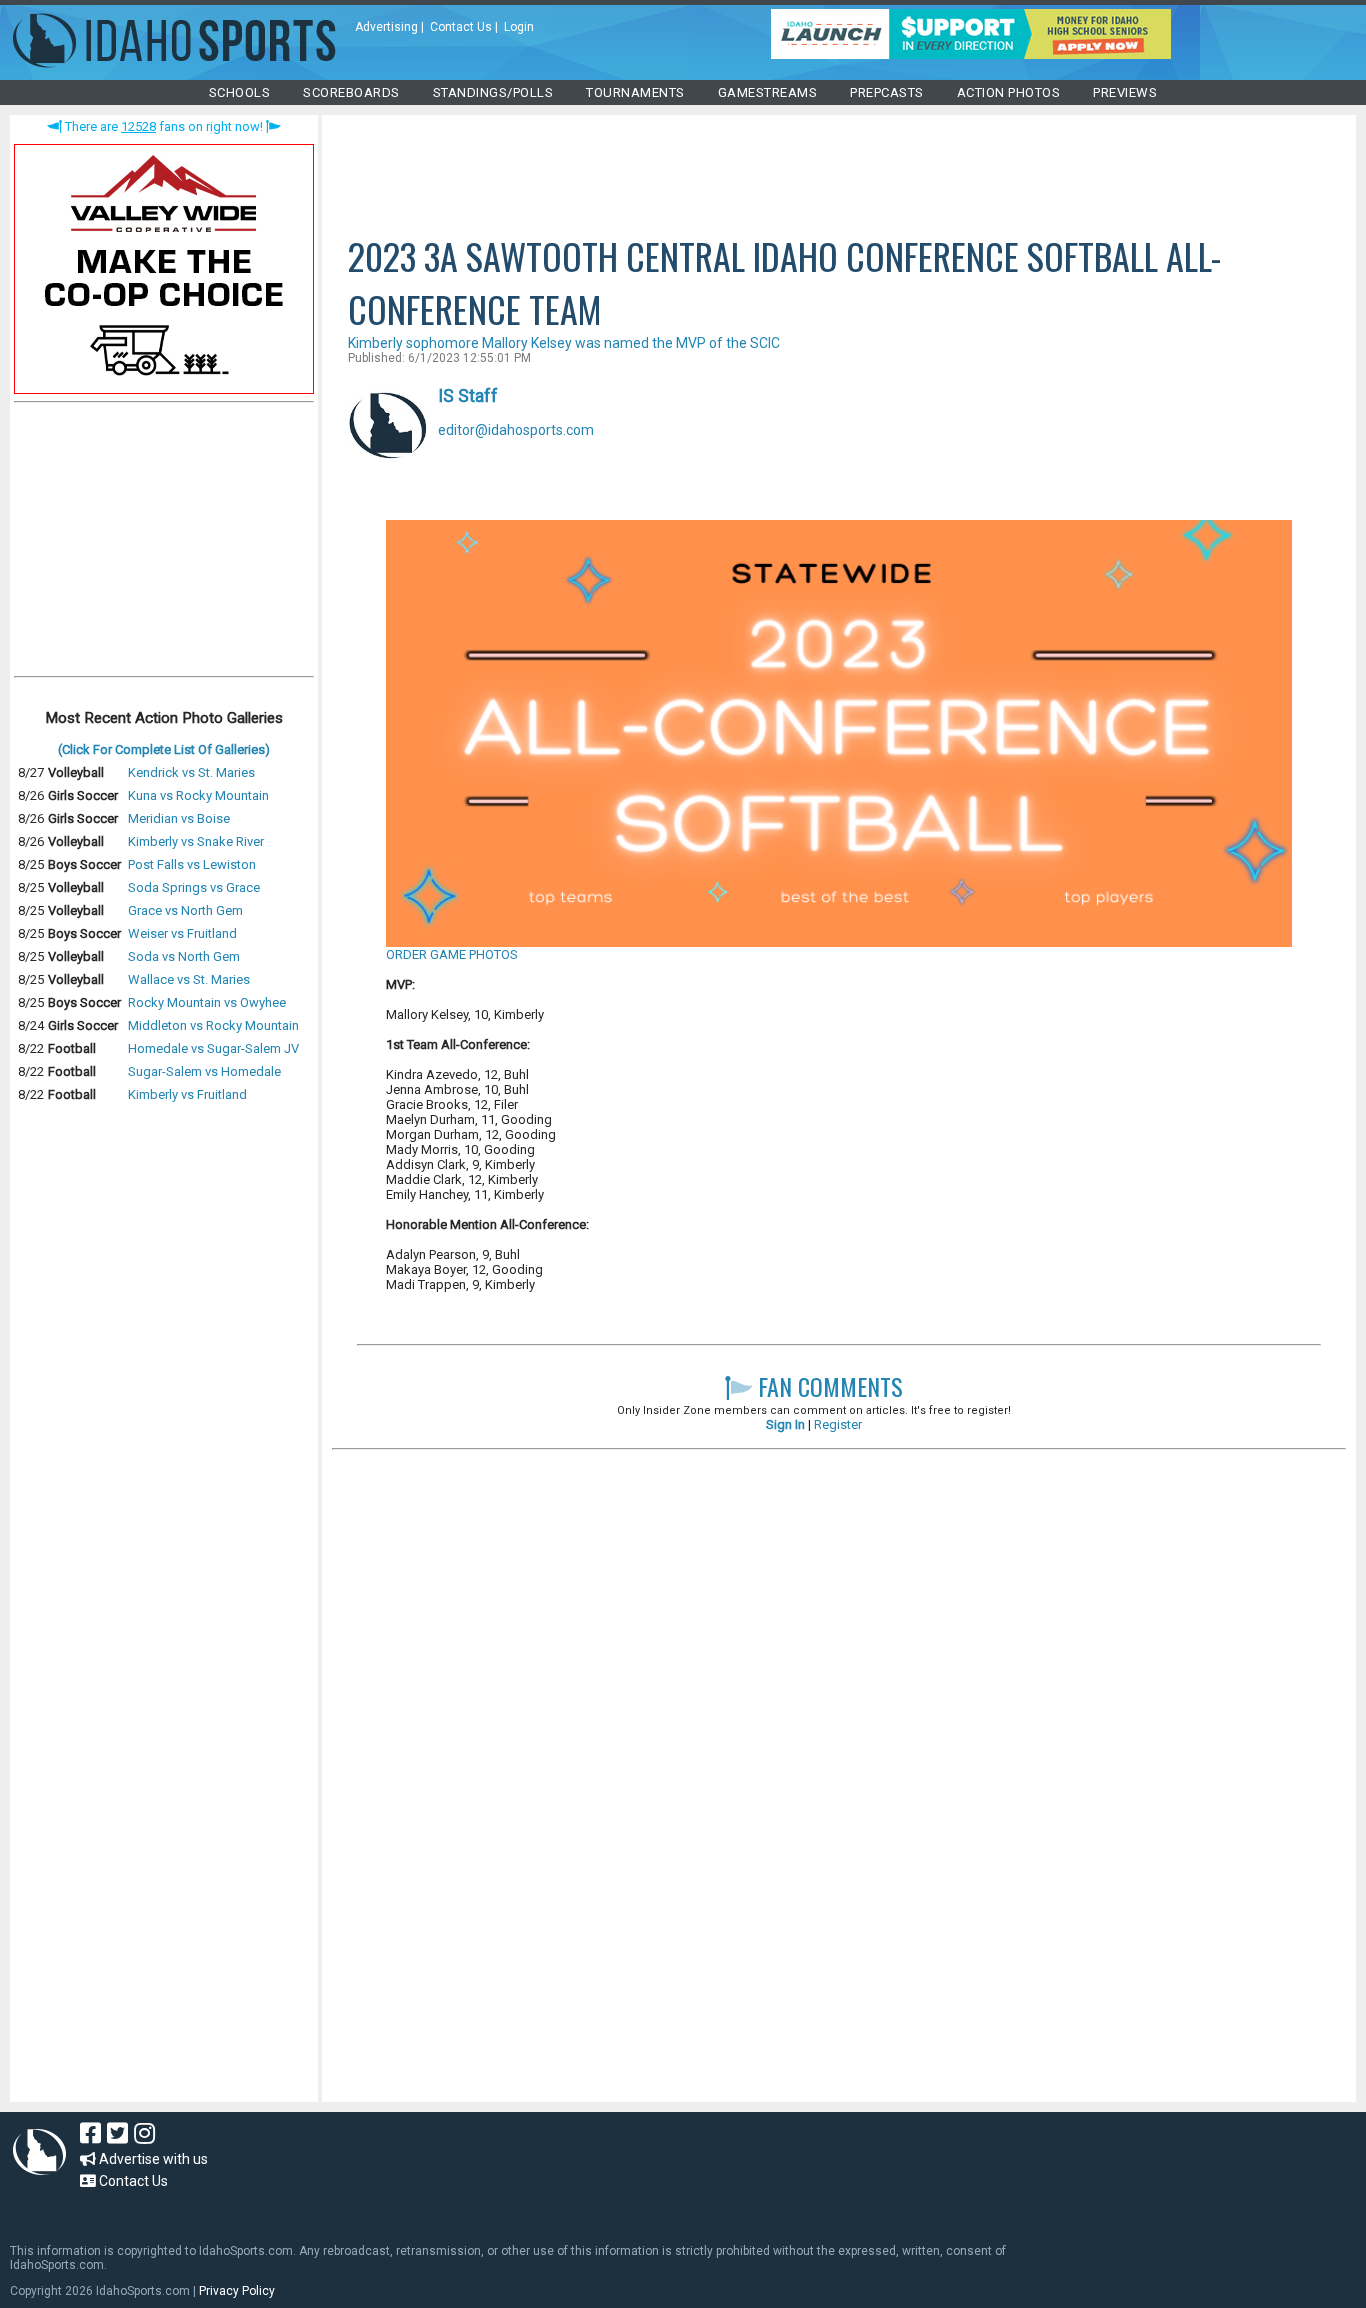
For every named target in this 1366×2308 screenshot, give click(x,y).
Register (838, 1424)
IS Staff (468, 395)
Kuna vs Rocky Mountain (198, 795)
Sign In (785, 1424)
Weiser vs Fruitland (182, 933)
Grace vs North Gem (185, 910)
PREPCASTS (887, 92)
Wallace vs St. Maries (189, 979)
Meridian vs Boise (179, 818)
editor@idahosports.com (516, 430)
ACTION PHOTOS (1009, 92)
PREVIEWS (1125, 92)
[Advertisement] (164, 544)
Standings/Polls (493, 92)
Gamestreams (768, 92)
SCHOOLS (240, 92)
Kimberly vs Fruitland (187, 1094)
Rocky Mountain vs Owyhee (207, 1002)
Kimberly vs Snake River (196, 841)
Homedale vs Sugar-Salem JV (213, 1048)
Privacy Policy (237, 2291)
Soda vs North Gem (184, 956)
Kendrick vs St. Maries (191, 772)
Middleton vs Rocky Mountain (213, 1025)
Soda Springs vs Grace (194, 887)
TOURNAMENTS (635, 92)
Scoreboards (351, 92)
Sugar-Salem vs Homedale (204, 1071)
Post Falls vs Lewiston (192, 864)
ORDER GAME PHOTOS (452, 954)
